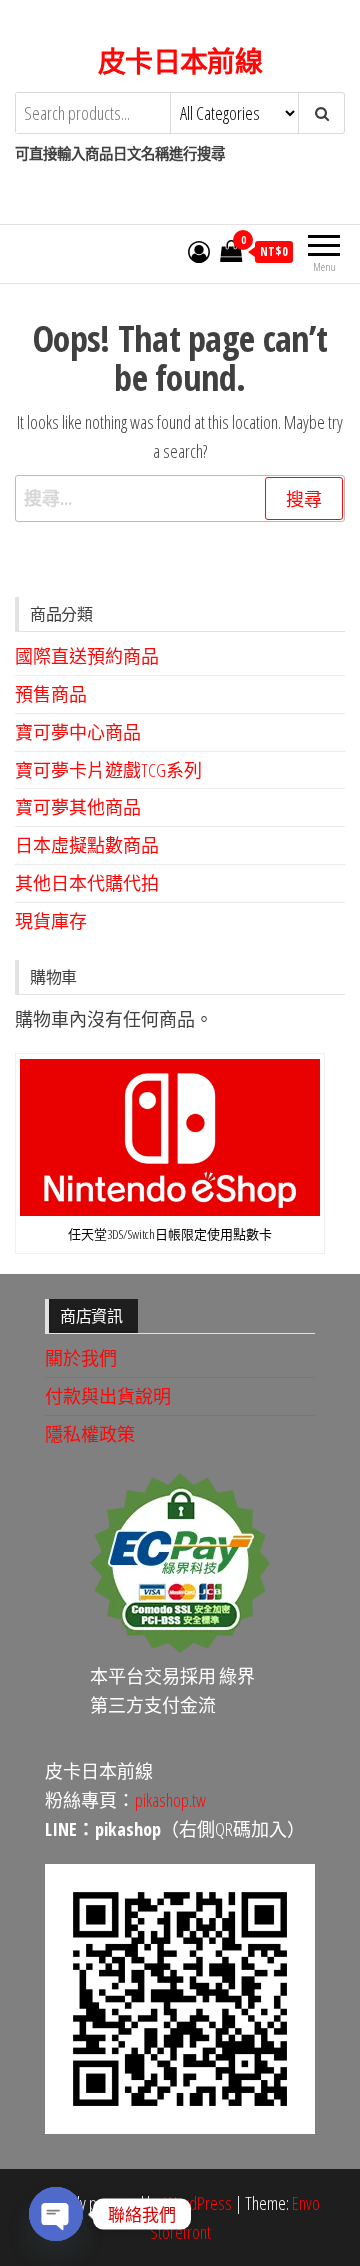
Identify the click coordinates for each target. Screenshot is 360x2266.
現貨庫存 (51, 921)
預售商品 (51, 694)
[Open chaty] (56, 2214)
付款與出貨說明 (108, 1396)
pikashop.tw (170, 1800)
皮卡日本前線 (180, 61)
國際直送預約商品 (87, 656)
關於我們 (81, 1358)
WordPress (198, 2203)
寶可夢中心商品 (78, 732)
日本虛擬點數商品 (87, 845)
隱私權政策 (90, 1434)
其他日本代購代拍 (87, 883)
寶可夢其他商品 (78, 807)
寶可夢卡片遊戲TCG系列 (108, 770)
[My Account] (199, 251)
